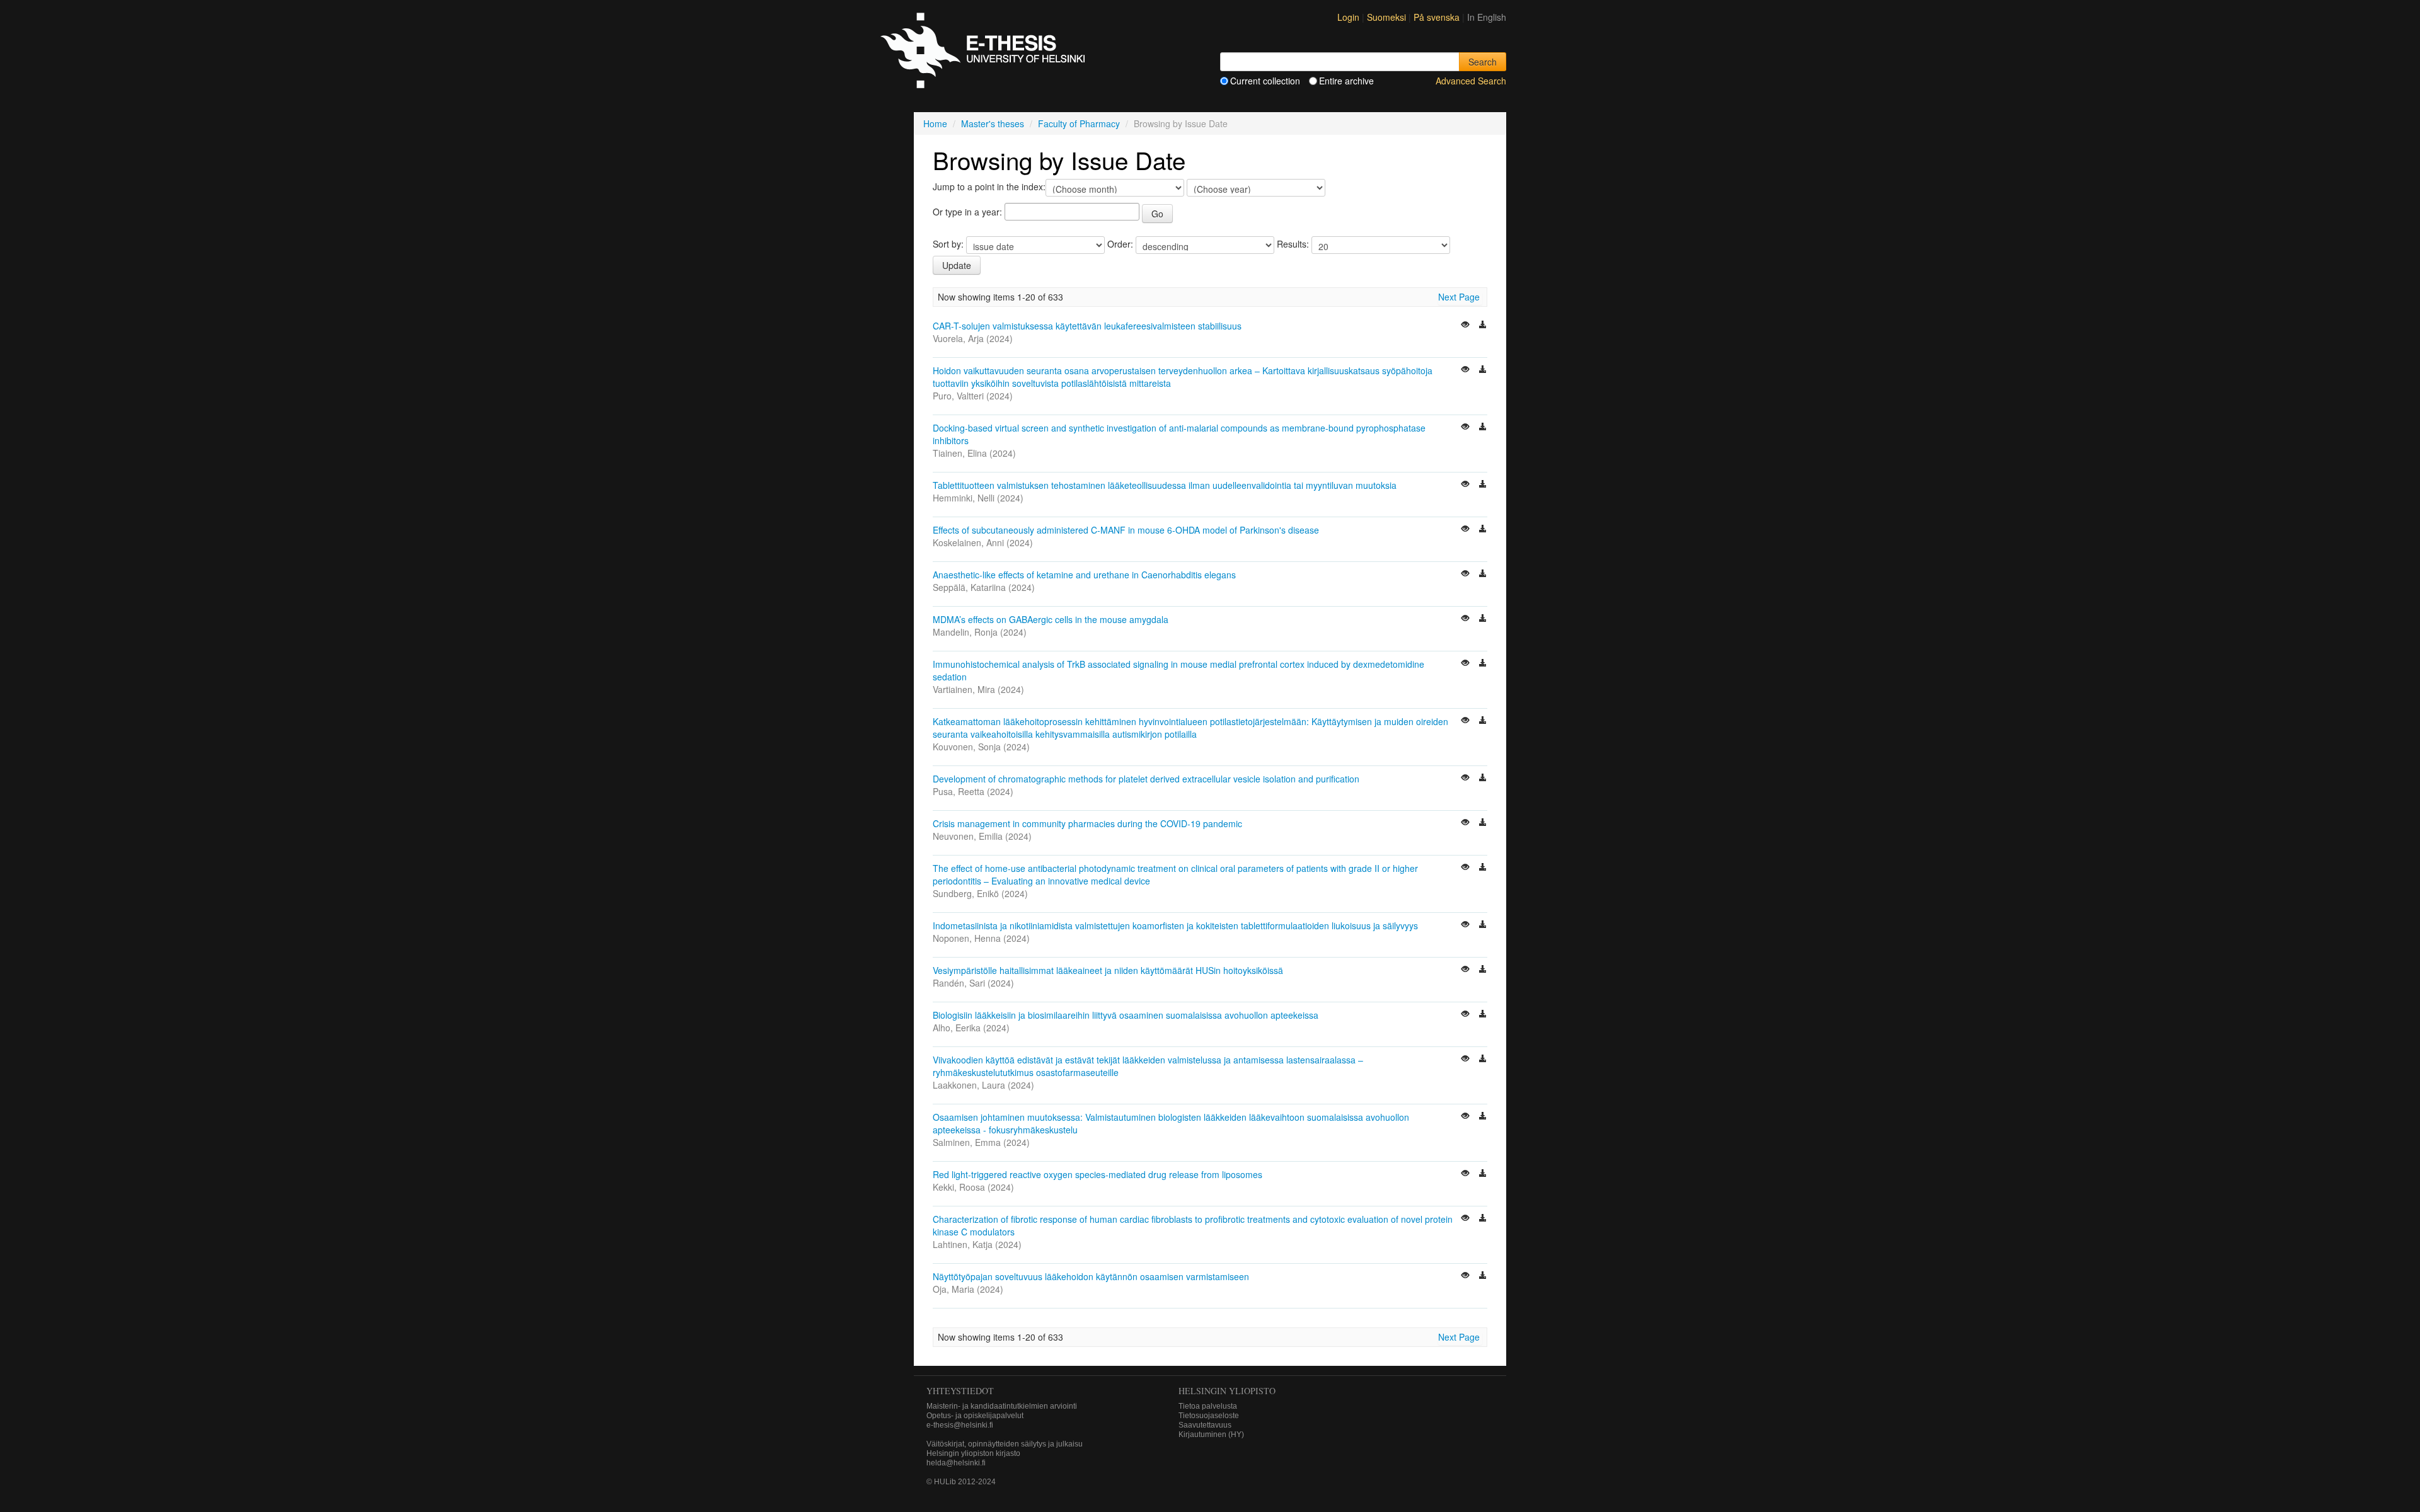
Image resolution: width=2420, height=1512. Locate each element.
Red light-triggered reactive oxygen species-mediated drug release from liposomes (1098, 1174)
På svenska (1438, 17)
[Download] (1483, 326)
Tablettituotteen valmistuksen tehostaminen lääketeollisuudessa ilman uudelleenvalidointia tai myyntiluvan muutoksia (1165, 485)
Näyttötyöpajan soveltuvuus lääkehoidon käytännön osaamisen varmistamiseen (1091, 1276)
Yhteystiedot (960, 1391)
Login (1348, 17)
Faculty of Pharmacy (1079, 123)
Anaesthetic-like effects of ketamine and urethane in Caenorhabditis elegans (1084, 575)
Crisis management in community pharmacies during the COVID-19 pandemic (1087, 823)
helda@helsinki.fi (956, 1463)
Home (935, 123)
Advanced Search (1471, 81)
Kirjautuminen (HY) (1211, 1435)
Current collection (1265, 81)
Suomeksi (1388, 17)
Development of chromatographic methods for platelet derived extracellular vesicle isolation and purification (1146, 779)
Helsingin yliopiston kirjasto (973, 1453)
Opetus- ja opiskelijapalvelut (975, 1416)
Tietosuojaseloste (1209, 1416)
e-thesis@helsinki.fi (960, 1425)
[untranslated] (1466, 326)
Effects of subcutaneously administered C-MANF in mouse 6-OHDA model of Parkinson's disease (1126, 530)
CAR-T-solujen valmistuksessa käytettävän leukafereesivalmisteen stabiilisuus (1087, 326)
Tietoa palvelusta (1208, 1406)
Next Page (1459, 297)
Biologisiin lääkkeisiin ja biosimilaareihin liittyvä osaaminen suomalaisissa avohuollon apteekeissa (1126, 1015)
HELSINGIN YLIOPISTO (1227, 1391)
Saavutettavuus (1205, 1425)
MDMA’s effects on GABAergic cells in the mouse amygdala (1051, 619)
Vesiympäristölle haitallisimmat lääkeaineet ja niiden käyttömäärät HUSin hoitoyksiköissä (1108, 970)
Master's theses (993, 123)
